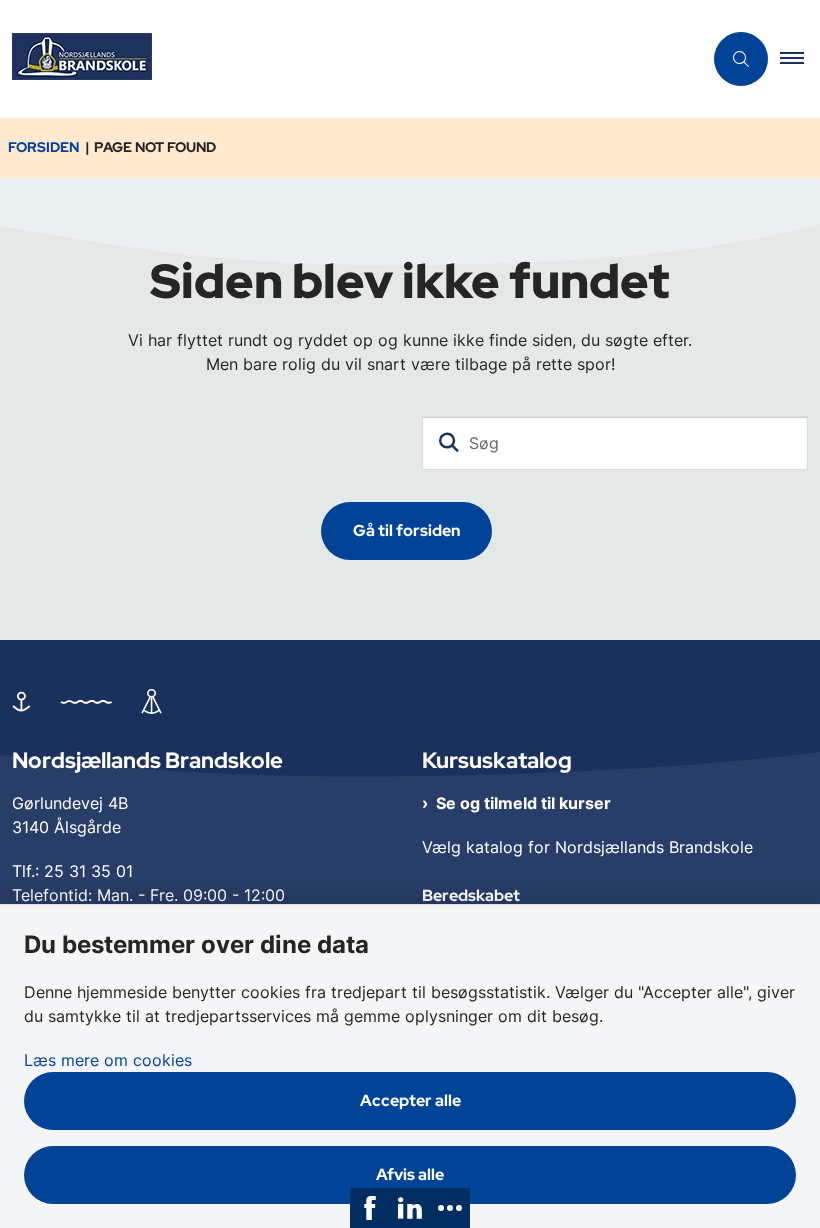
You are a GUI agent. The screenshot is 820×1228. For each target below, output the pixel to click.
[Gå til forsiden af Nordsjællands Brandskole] (343, 59)
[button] (800, 59)
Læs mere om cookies (108, 1060)
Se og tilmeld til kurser (523, 803)
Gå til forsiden (406, 530)
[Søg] (449, 443)
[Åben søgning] (741, 59)
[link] (370, 1208)
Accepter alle (410, 1100)
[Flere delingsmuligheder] (450, 1208)
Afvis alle (410, 1174)
